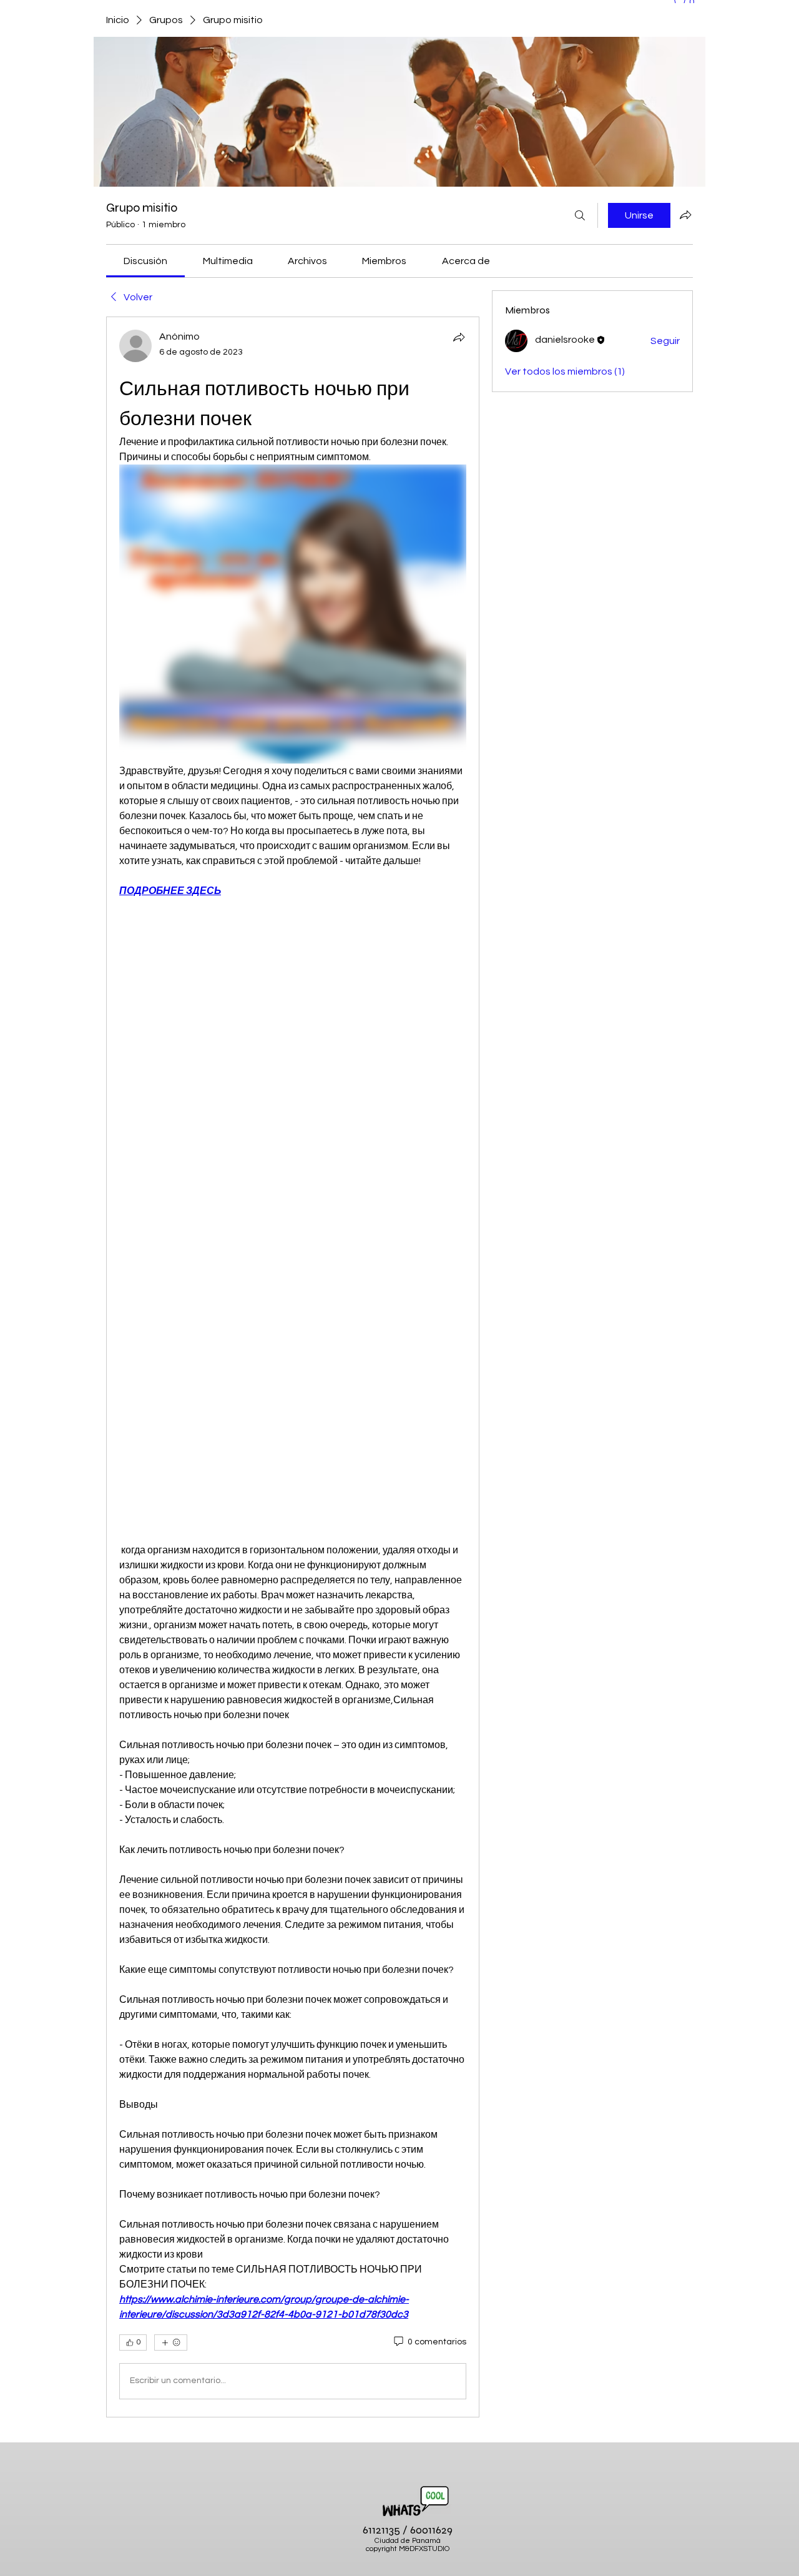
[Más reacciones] (171, 2342)
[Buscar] (580, 215)
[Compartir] (459, 337)
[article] (293, 1367)
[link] (145, 261)
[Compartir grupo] (685, 215)
